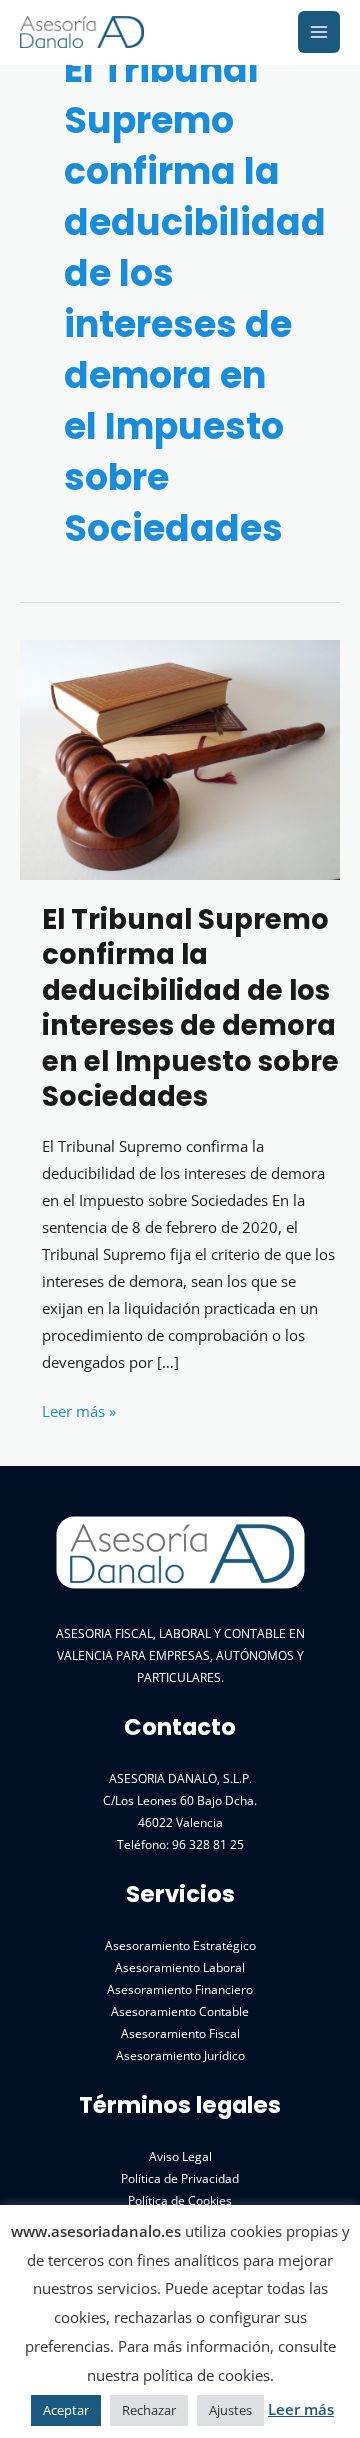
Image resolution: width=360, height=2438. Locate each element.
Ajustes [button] (230, 2410)
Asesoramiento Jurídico (180, 2055)
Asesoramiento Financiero (180, 1989)
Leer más (301, 2409)
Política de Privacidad (180, 2178)
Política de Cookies (180, 2200)
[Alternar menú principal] (319, 32)
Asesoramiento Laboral (180, 1967)
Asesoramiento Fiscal (180, 2033)
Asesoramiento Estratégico (180, 1945)
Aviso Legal (180, 2156)
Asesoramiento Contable (180, 2011)
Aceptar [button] (66, 2410)
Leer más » (79, 1412)
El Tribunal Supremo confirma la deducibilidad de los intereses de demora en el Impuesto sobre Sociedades (190, 1008)
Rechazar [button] (149, 2410)
